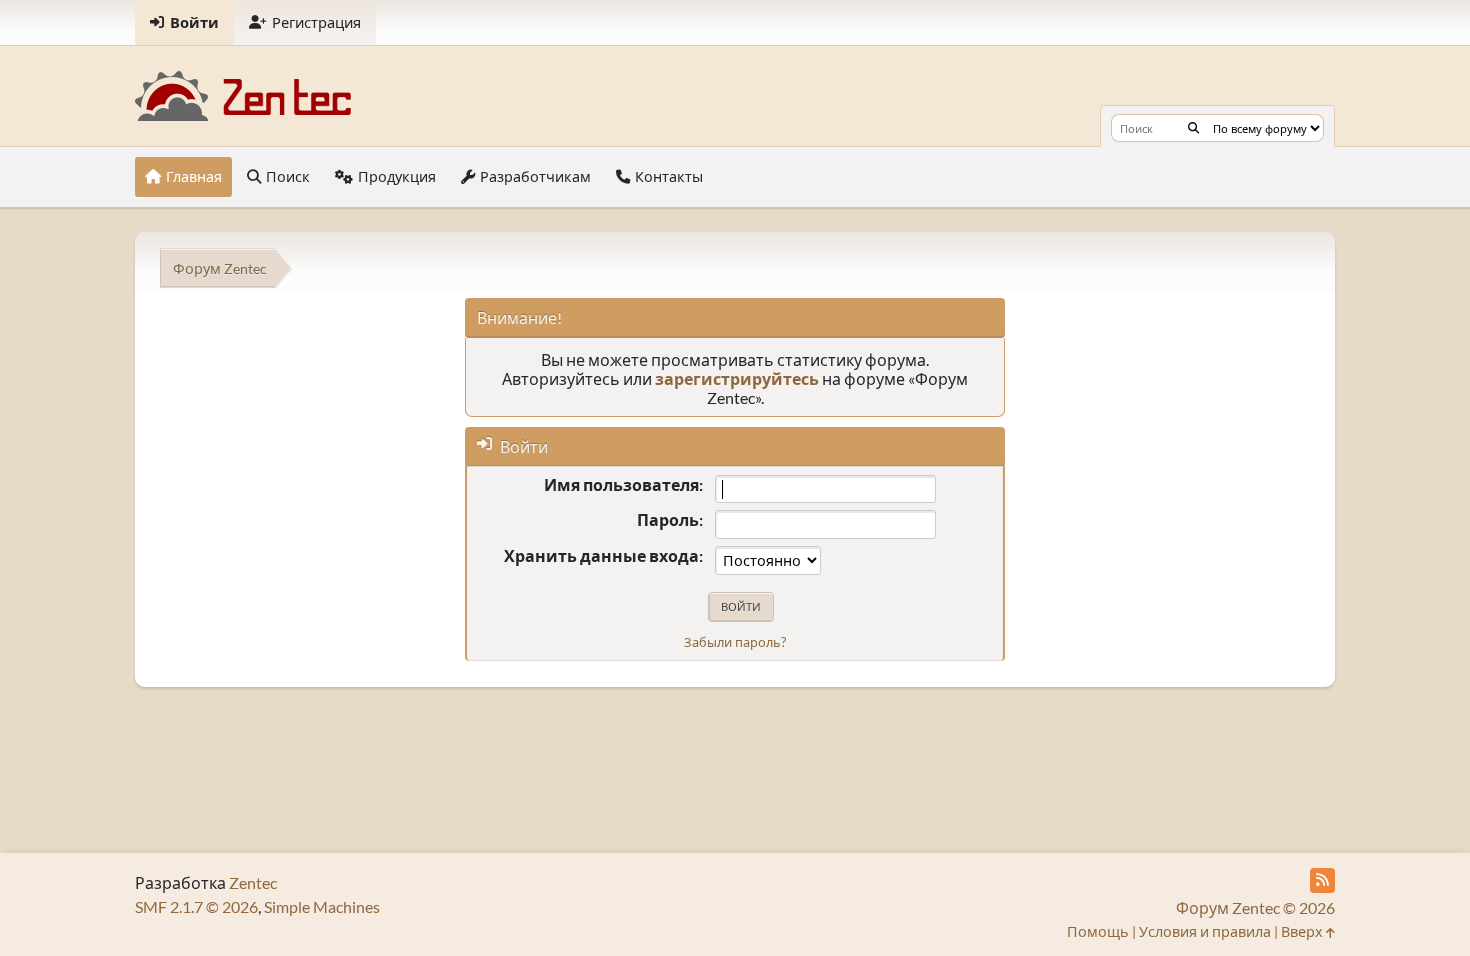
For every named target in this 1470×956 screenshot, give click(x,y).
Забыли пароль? (735, 642)
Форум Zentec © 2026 (1255, 907)
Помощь (1098, 931)
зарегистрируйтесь (737, 378)
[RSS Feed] (1322, 880)
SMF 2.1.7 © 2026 (196, 906)
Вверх (1303, 931)
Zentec (253, 882)
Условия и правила (1205, 931)
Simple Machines (322, 906)
